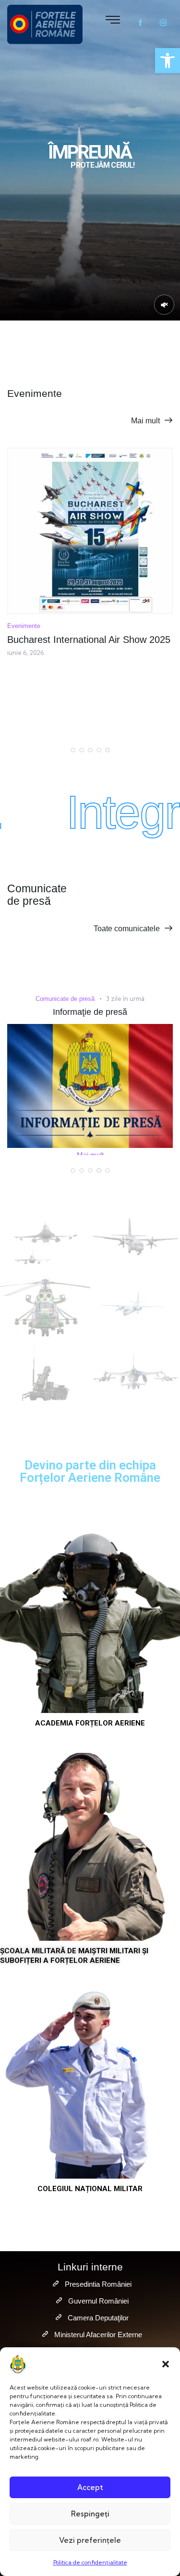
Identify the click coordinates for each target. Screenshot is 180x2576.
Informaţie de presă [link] (90, 1012)
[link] (168, 61)
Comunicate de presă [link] (65, 999)
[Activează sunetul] (164, 305)
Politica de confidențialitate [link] (90, 2562)
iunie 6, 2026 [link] (25, 653)
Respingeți (90, 2514)
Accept (90, 2487)
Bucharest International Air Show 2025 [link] (89, 640)
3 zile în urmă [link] (125, 998)
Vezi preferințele (90, 2540)
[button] (166, 2364)
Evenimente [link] (24, 626)
